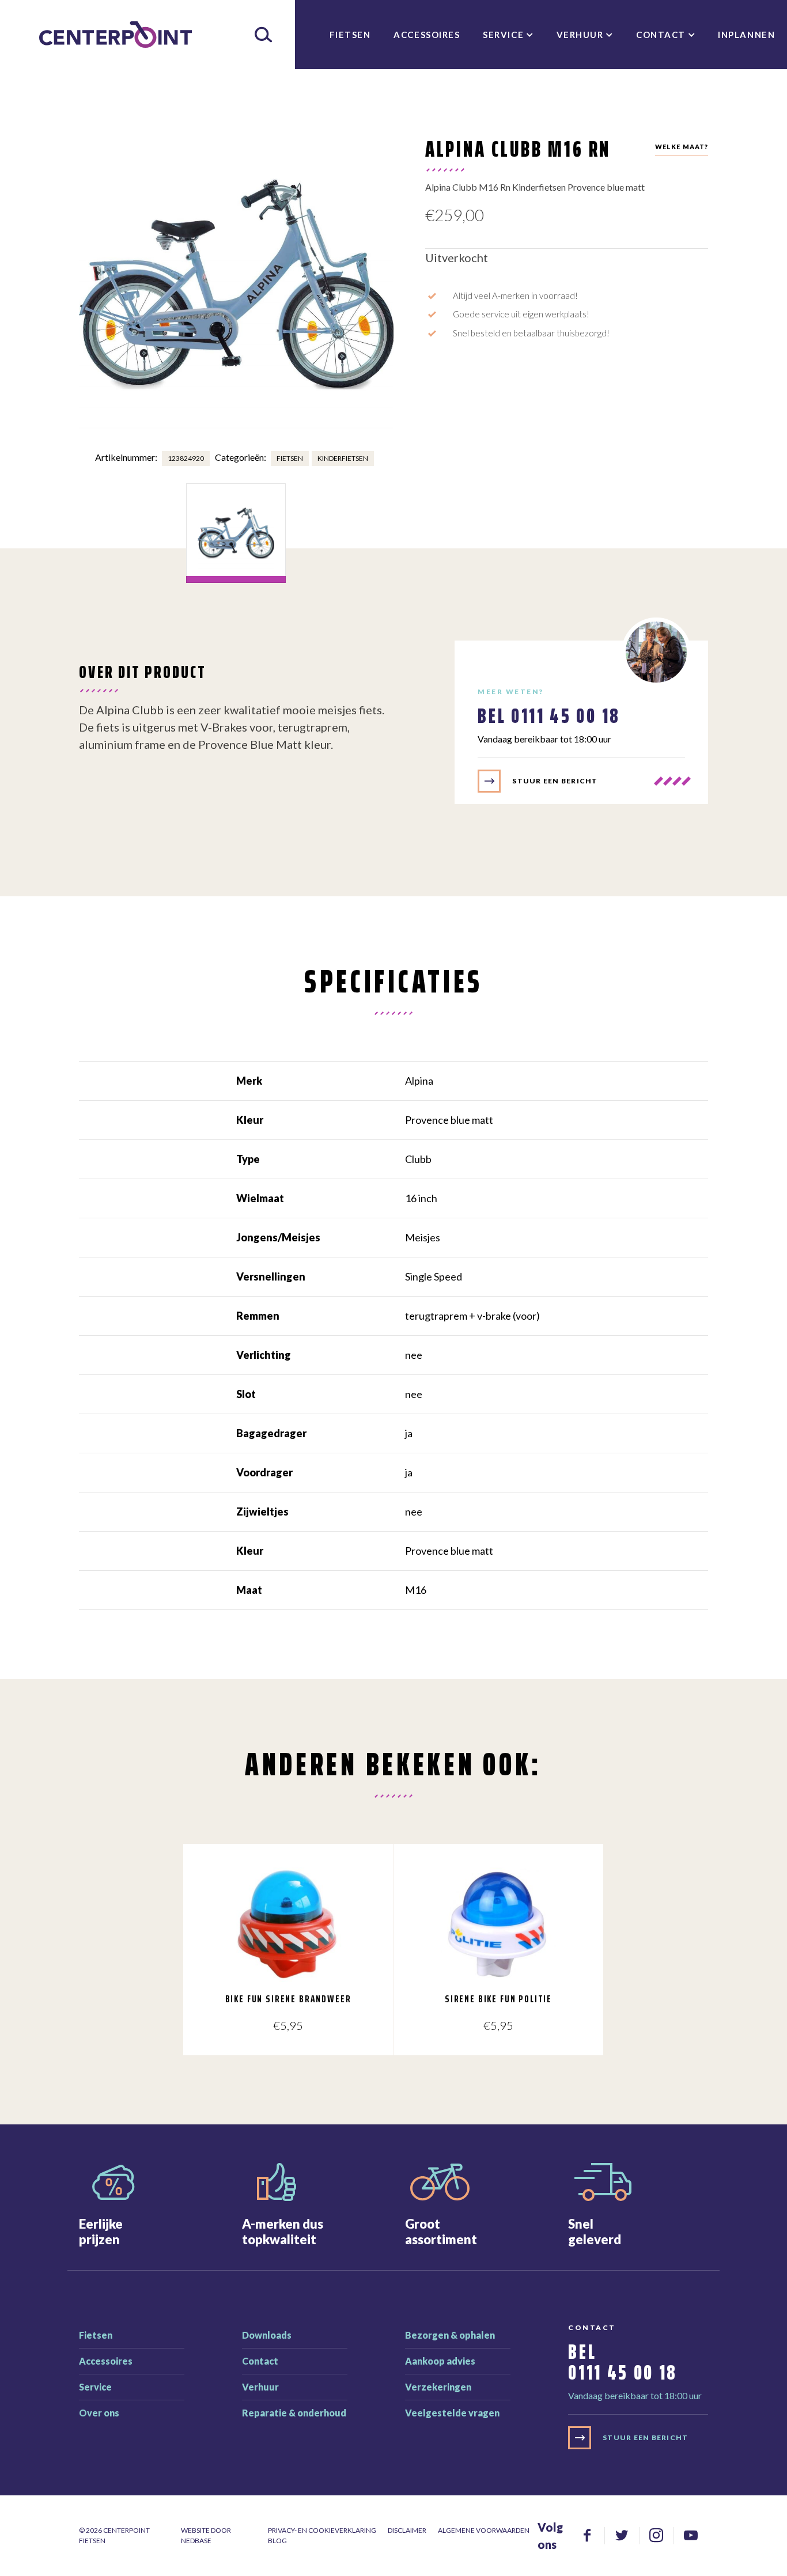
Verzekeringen (438, 2387)
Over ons (99, 2413)
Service (503, 35)
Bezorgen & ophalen (450, 2335)
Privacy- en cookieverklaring (322, 2530)
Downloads (267, 2335)
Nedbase (196, 2541)
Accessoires (427, 35)
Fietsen (350, 35)
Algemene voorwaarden (484, 2530)
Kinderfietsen (343, 458)
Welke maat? (682, 147)
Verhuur (580, 35)
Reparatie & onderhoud (294, 2413)
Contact (661, 35)
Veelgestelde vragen (452, 2413)
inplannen (746, 35)
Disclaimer (407, 2530)
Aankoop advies (440, 2361)
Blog (277, 2541)
